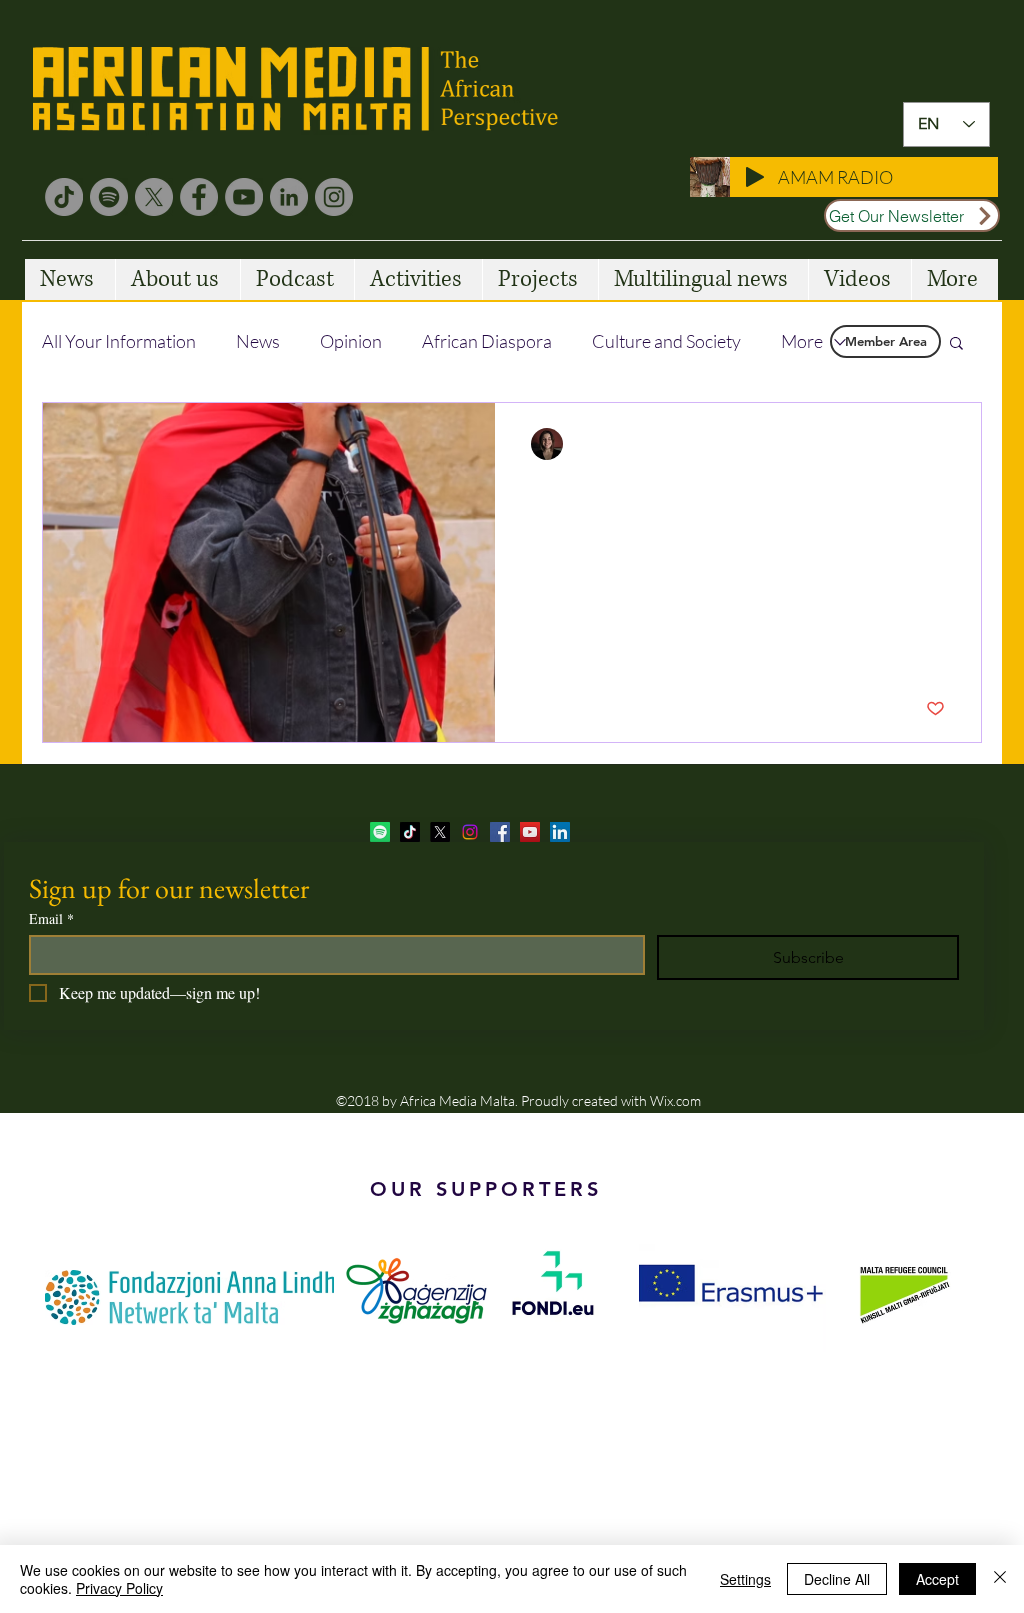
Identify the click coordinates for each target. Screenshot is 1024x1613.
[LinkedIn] (289, 197)
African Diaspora (487, 341)
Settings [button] (745, 1579)
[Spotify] (109, 197)
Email (51, 918)
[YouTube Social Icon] (530, 832)
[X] (154, 197)
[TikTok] (64, 197)
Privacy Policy (119, 1588)
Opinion (351, 341)
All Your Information (119, 341)
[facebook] (500, 832)
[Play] (755, 177)
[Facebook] (199, 197)
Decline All (837, 1579)
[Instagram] (334, 197)
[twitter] (440, 832)
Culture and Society (666, 341)
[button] (956, 344)
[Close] (1000, 1579)
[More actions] (942, 444)
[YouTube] (244, 197)
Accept (937, 1579)
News (258, 341)
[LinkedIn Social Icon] (560, 832)
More (802, 341)
